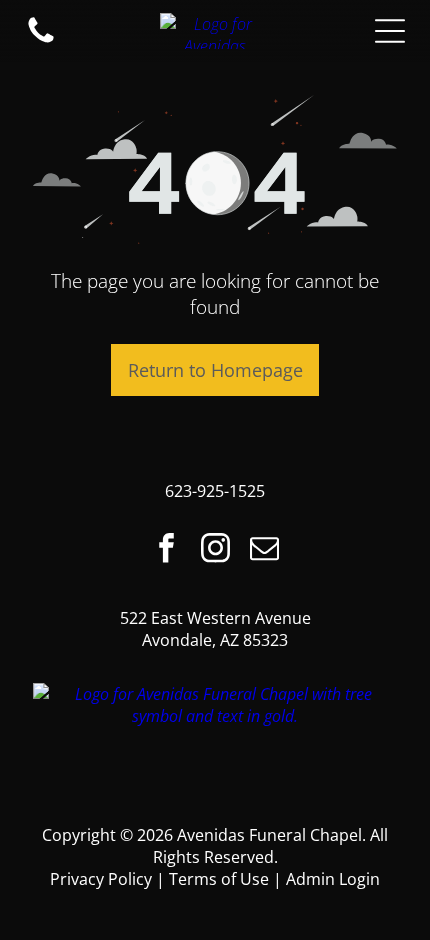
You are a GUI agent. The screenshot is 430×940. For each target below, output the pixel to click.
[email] (264, 550)
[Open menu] (390, 31)
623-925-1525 (215, 491)
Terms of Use (219, 879)
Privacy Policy (101, 879)
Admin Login (333, 879)
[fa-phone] (41, 41)
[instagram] (215, 550)
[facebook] (166, 550)
